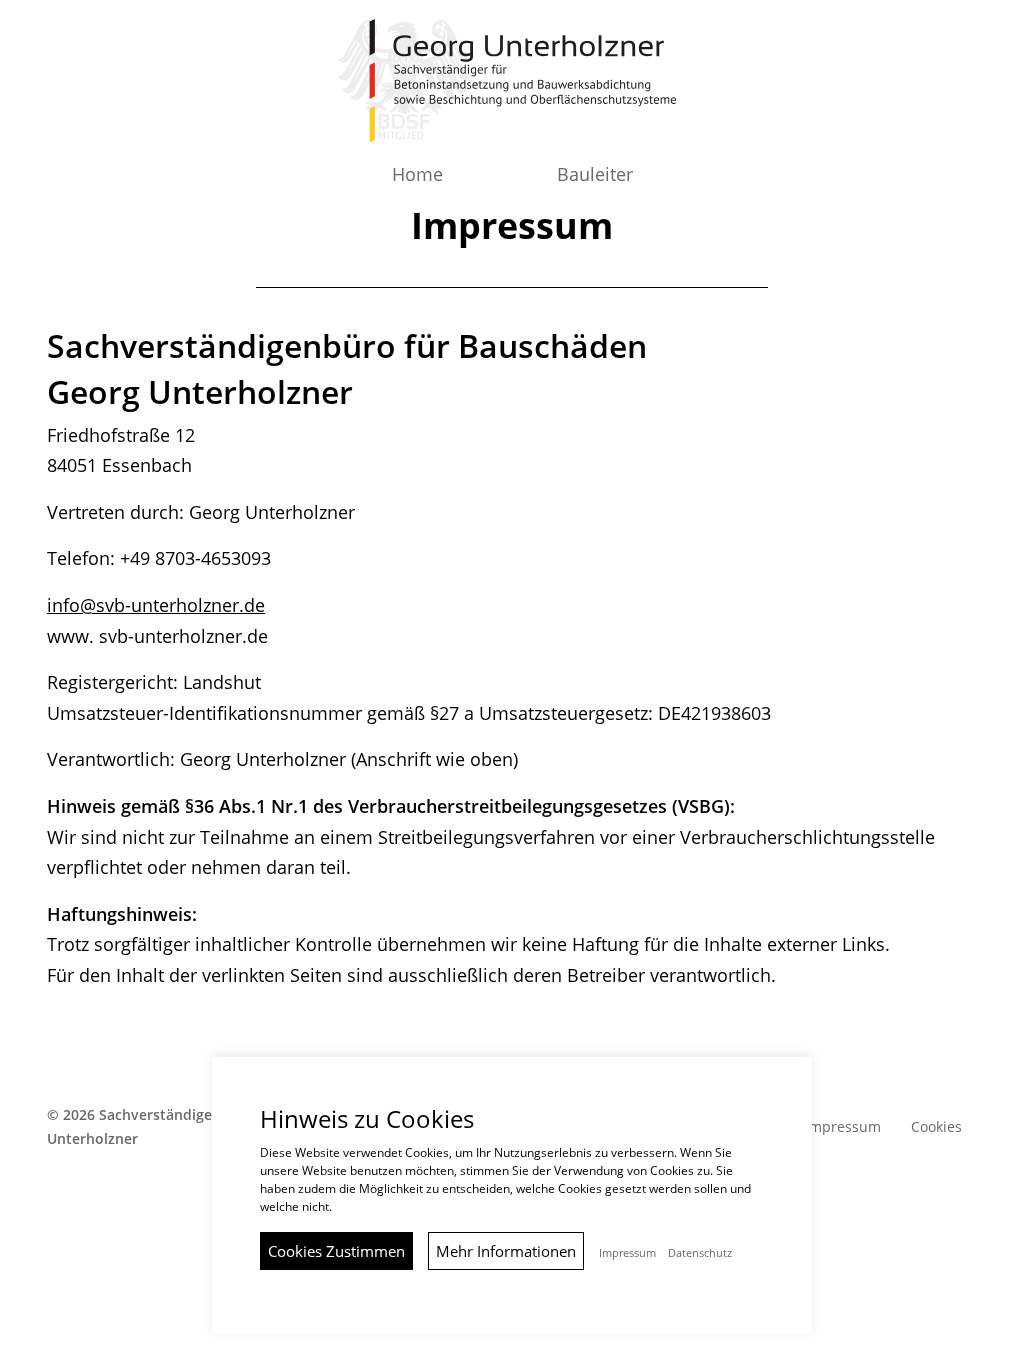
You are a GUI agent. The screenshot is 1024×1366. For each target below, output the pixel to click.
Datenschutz (700, 1253)
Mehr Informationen (506, 1251)
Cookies (936, 1126)
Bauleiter (595, 174)
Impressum (843, 1126)
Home (417, 174)
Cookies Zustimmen (336, 1251)
